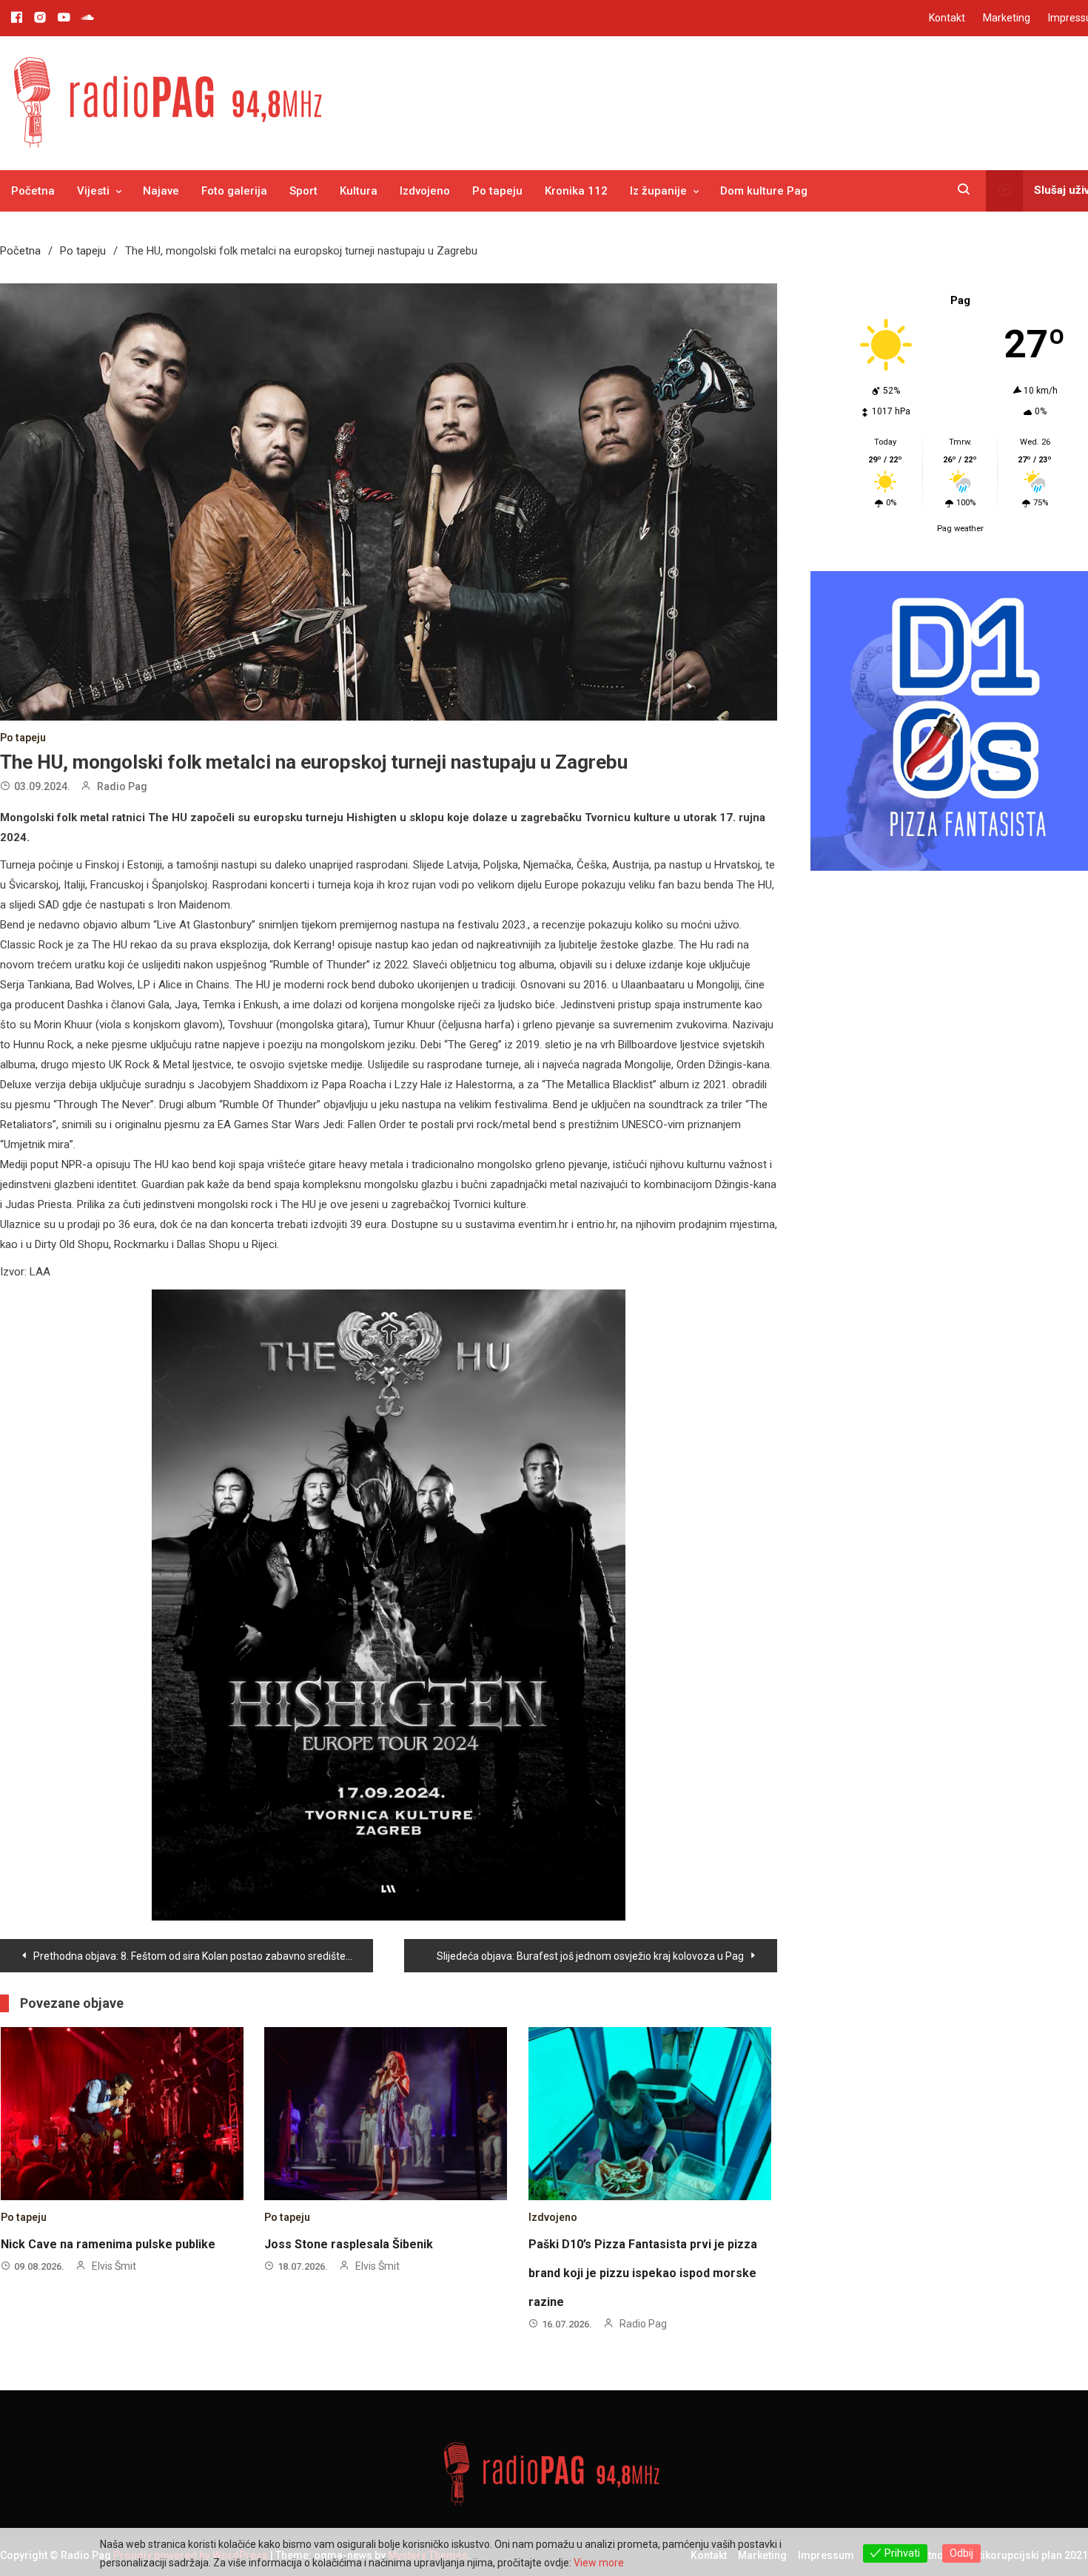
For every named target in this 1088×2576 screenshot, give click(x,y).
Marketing (1007, 18)
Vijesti (93, 191)
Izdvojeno (425, 191)
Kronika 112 (576, 191)
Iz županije (658, 191)
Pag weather (960, 529)
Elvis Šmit (114, 2266)
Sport (303, 191)
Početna (33, 191)
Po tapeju (497, 191)
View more (599, 2563)
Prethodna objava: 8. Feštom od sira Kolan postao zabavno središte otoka (203, 1956)
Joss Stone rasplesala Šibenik (349, 2244)
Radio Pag (122, 786)
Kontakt (947, 18)
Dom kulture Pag (764, 191)
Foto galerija (234, 191)
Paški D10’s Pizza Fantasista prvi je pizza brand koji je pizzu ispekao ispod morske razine (643, 2273)
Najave (161, 191)
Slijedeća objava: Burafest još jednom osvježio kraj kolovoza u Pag (590, 1956)
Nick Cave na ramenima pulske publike (108, 2244)
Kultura (359, 191)
